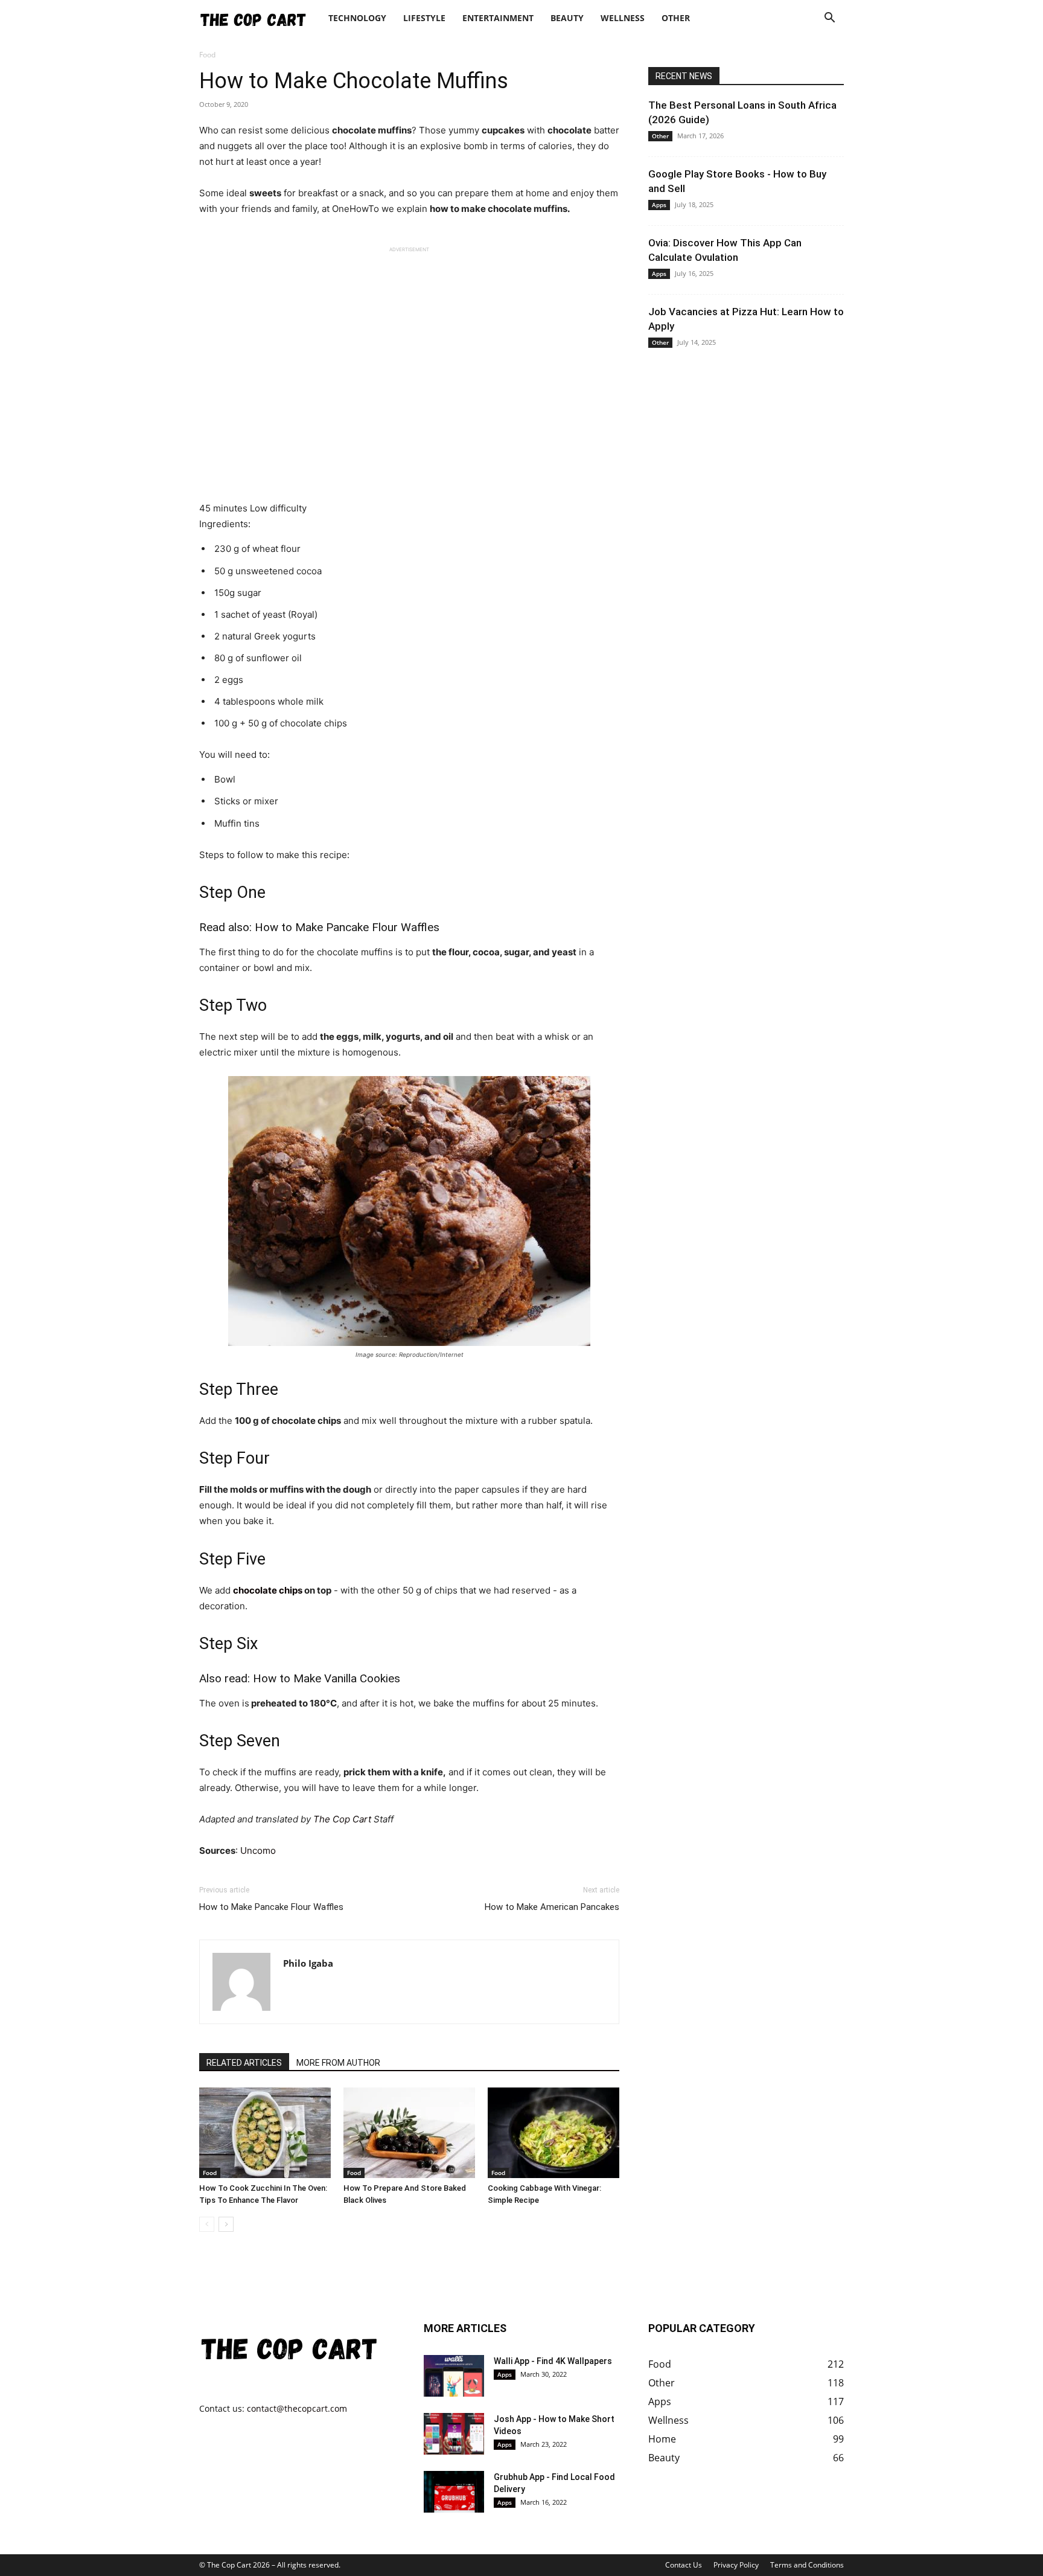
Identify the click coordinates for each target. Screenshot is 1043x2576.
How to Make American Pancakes (552, 1907)
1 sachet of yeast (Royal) (265, 614)
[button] (829, 19)
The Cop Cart (342, 1819)
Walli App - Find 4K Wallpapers (553, 2361)
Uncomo (258, 1850)
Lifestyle (424, 18)
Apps (659, 205)
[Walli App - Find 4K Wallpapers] (454, 2376)
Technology (357, 18)
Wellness (623, 18)
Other (676, 18)
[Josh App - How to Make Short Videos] (454, 2434)
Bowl (224, 779)
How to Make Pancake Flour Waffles (347, 927)
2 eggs (228, 680)
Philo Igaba (308, 1963)
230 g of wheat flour (256, 549)
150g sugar (237, 593)
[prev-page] (207, 2224)
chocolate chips (268, 1590)
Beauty (567, 18)
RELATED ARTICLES (244, 2063)
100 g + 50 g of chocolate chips (279, 723)
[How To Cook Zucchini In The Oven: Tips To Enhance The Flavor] (265, 2133)
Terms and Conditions (807, 2565)
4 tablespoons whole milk (268, 701)
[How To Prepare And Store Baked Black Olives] (409, 2133)
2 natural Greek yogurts (264, 636)
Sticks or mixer (245, 801)
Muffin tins (236, 823)
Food (210, 2173)
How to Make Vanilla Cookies (327, 1678)
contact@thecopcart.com (297, 2408)
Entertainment (498, 18)
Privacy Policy (736, 2565)
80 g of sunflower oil (257, 658)
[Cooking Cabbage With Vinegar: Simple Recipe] (553, 2133)
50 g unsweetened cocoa (267, 571)
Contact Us (684, 2565)
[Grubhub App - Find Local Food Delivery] (454, 2492)
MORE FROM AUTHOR (338, 2063)
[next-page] (226, 2224)
